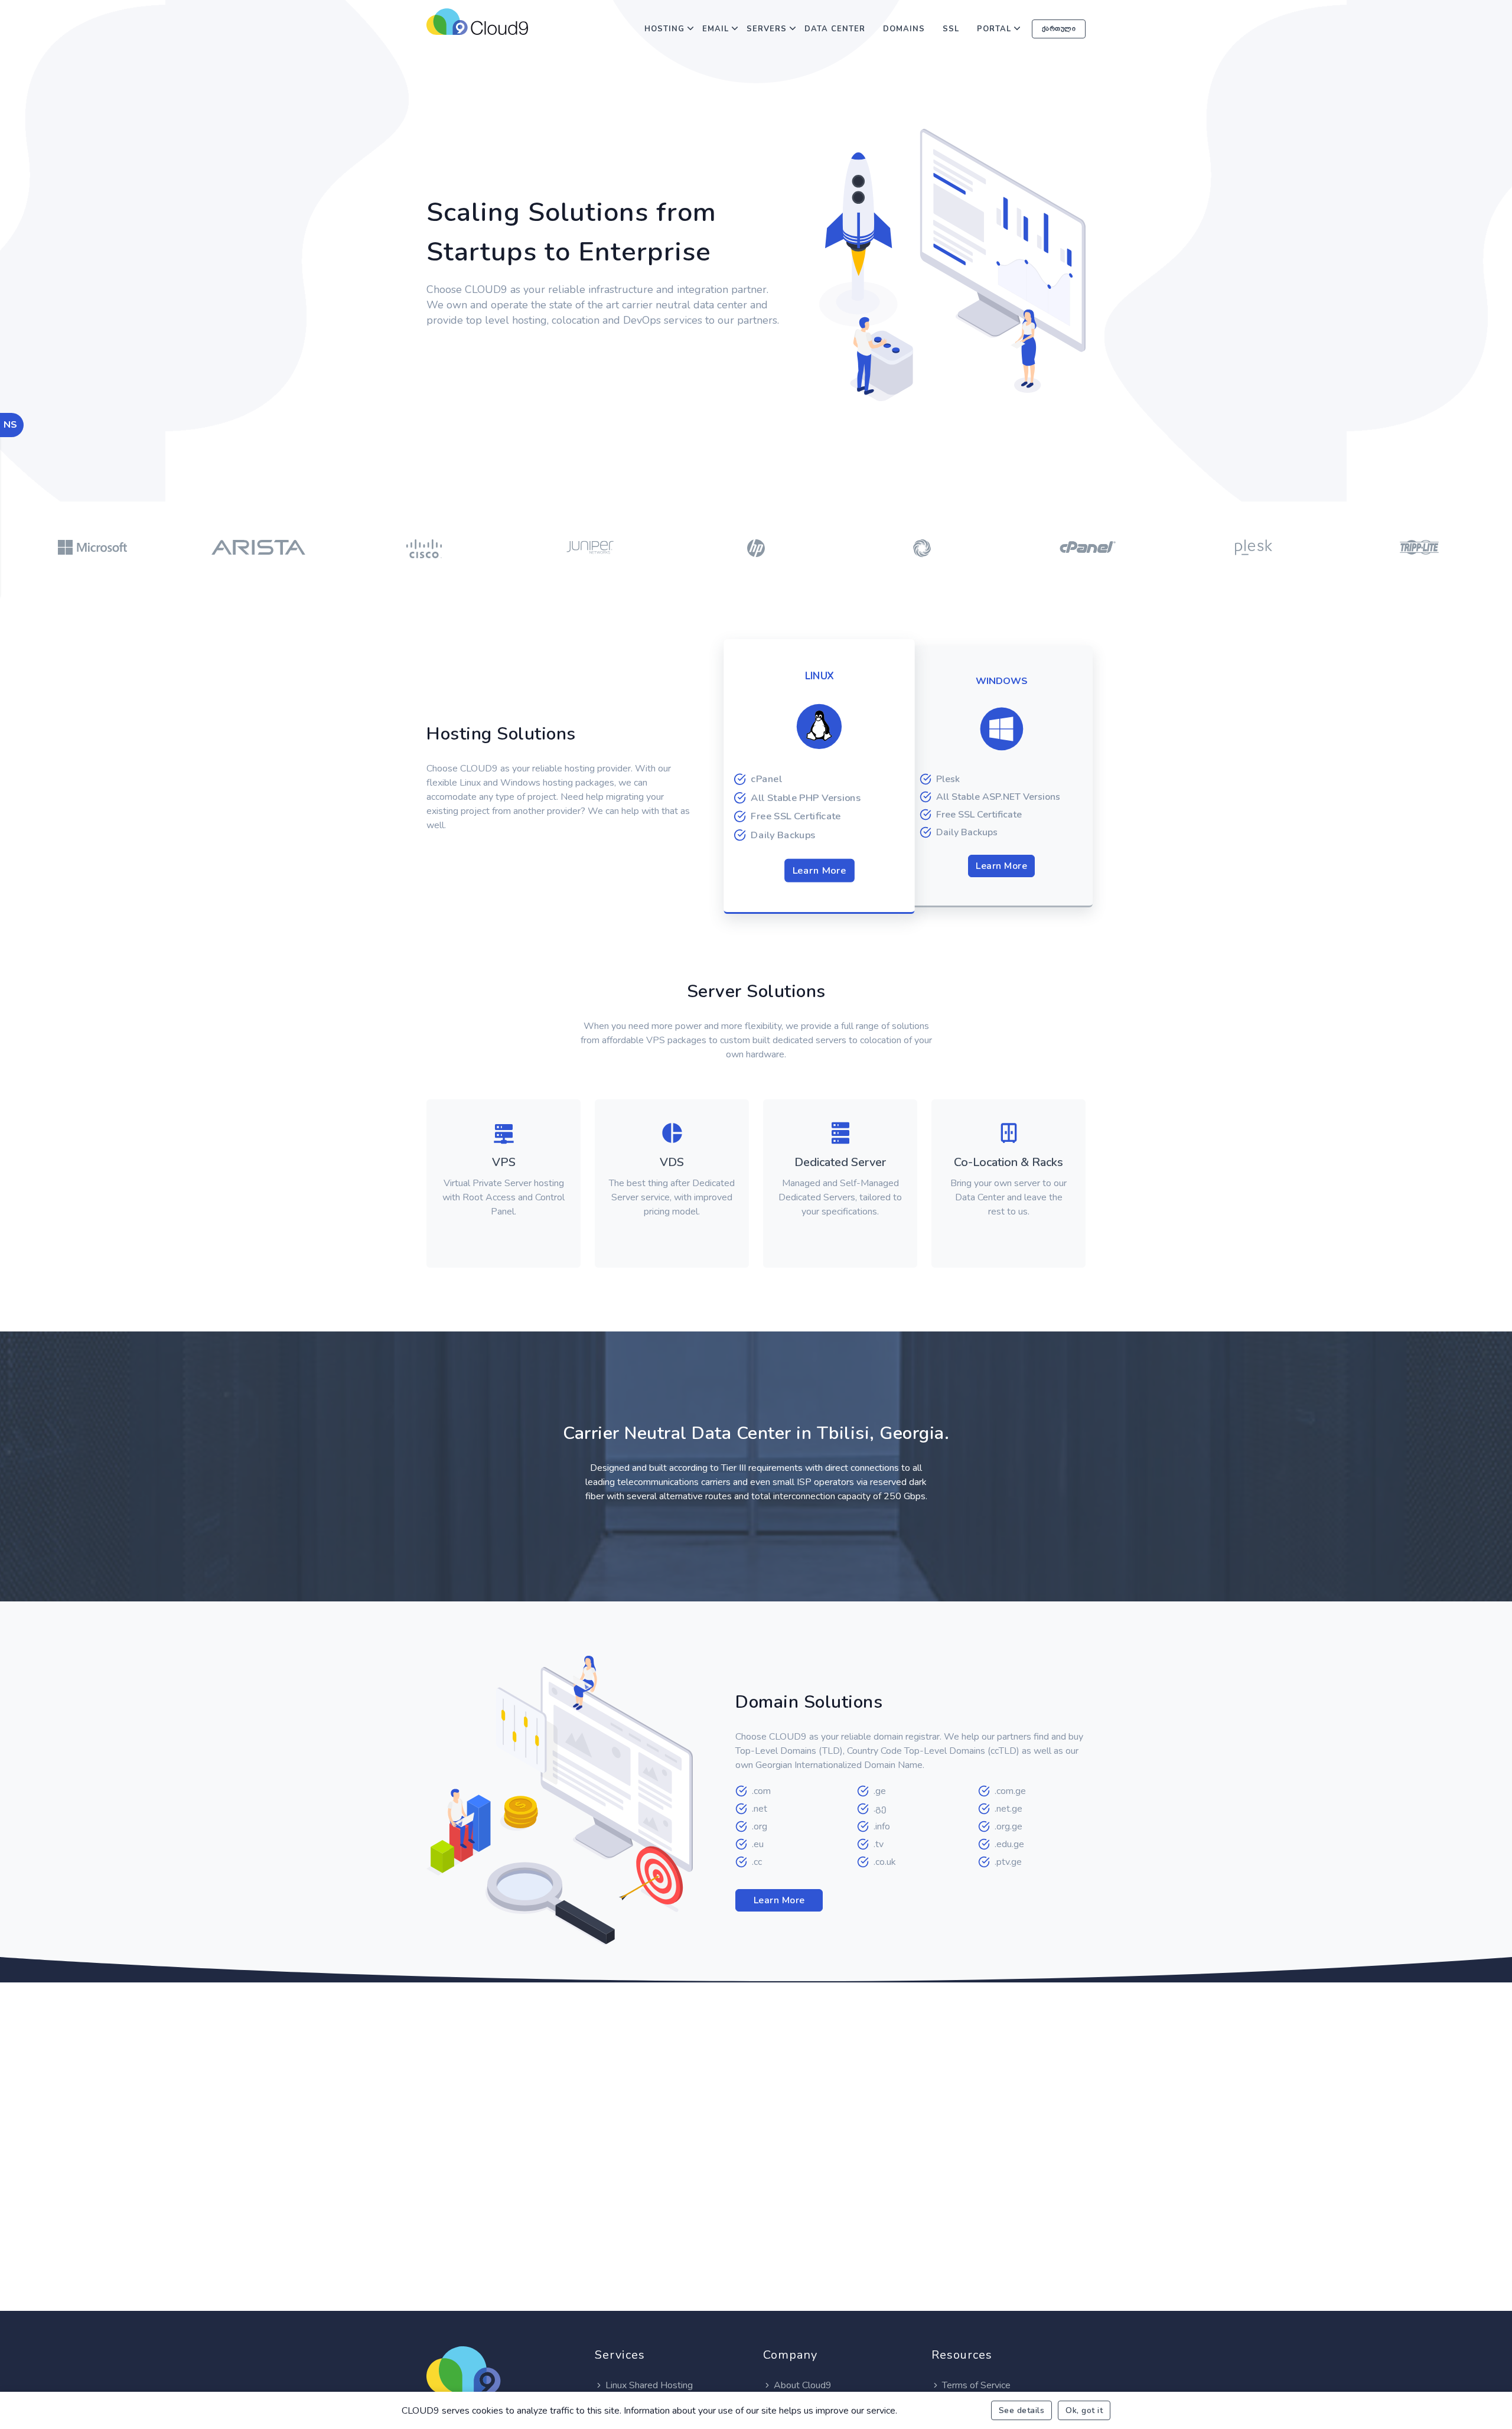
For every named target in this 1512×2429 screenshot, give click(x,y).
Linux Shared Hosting (649, 2385)
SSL (951, 29)
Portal (994, 29)
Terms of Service (976, 2385)
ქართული (1059, 29)
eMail (716, 29)
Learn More (819, 870)
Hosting (664, 29)
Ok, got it (1084, 2410)
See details (1022, 2410)
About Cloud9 (803, 2385)
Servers (767, 29)
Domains (904, 29)
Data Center (835, 29)
